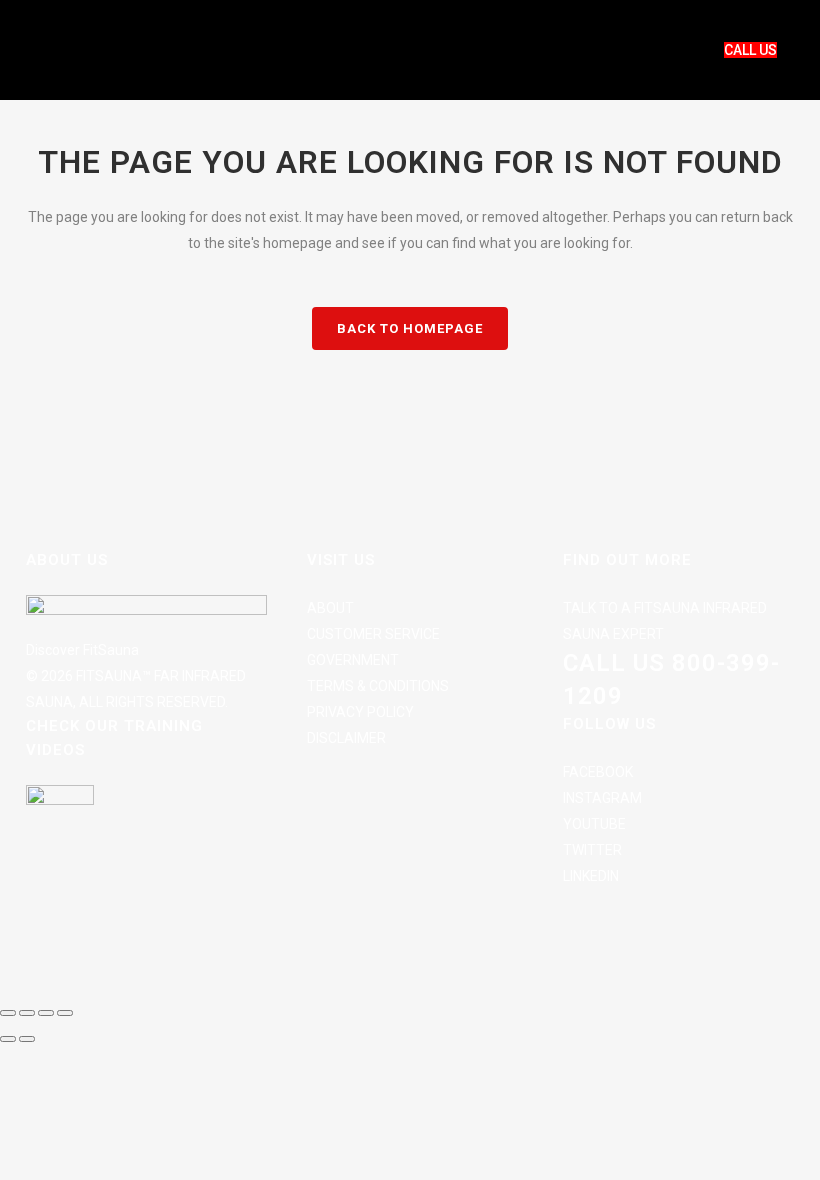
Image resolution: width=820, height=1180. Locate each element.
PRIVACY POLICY (360, 712)
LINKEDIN (591, 876)
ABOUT (330, 608)
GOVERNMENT (353, 660)
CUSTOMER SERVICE (373, 634)
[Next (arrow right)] (27, 1039)
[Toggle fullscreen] (27, 1013)
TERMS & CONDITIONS (378, 686)
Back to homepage (410, 328)
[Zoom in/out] (8, 1013)
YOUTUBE (594, 824)
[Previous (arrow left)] (8, 1039)
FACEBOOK (598, 772)
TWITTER (592, 850)
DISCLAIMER (346, 738)
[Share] (46, 1013)
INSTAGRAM (602, 798)
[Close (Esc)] (65, 1013)
